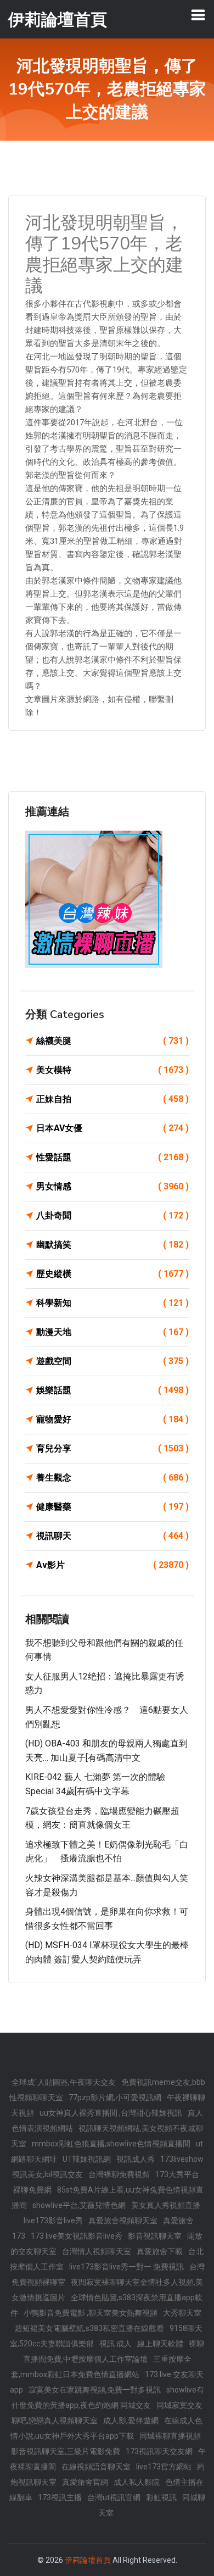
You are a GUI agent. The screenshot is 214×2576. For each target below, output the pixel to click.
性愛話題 (112, 1157)
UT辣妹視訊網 (87, 2159)
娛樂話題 (112, 1390)
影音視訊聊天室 (155, 2236)
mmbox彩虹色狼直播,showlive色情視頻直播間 (111, 2144)
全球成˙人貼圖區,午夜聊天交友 (64, 2082)
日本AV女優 (112, 1128)
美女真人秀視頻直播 (166, 2205)
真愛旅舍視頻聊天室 (123, 2221)
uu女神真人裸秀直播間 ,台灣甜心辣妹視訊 (111, 2113)
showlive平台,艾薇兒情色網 (79, 2205)
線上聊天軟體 (160, 2344)
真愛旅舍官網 (85, 2482)
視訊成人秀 (136, 2159)
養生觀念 (112, 1478)
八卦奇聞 (112, 1215)
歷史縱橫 (112, 1274)
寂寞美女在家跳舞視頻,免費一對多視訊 (95, 2390)
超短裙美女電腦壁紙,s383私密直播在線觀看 (89, 2328)
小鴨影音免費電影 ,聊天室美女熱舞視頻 (91, 2313)
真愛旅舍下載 (160, 2251)
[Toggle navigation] (198, 15)
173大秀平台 (177, 2174)
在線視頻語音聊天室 (96, 2467)
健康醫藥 (112, 1507)
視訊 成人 (116, 2344)
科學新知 (112, 1303)
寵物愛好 (112, 1419)
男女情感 (112, 1186)
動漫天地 (112, 1332)
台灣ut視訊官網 (114, 2497)
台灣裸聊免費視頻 (119, 2174)
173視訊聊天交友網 (159, 2451)
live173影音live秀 (53, 2221)
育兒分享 (112, 1448)
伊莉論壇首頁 (88, 2560)
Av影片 (112, 1565)
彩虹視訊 (161, 2497)
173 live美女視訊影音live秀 (77, 2236)
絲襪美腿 (112, 1041)
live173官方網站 (164, 2467)
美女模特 (112, 1070)
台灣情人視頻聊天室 (97, 2251)
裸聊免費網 (32, 2190)
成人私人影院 (137, 2482)
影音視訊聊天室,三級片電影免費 (66, 2451)
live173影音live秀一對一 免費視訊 (126, 2267)
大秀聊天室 (182, 2313)
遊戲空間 (112, 1361)
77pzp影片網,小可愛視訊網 (115, 2097)
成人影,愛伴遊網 (131, 2421)
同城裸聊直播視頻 (170, 2436)
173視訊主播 (60, 2497)
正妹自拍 (112, 1099)
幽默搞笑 (112, 1245)
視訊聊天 (112, 1536)
